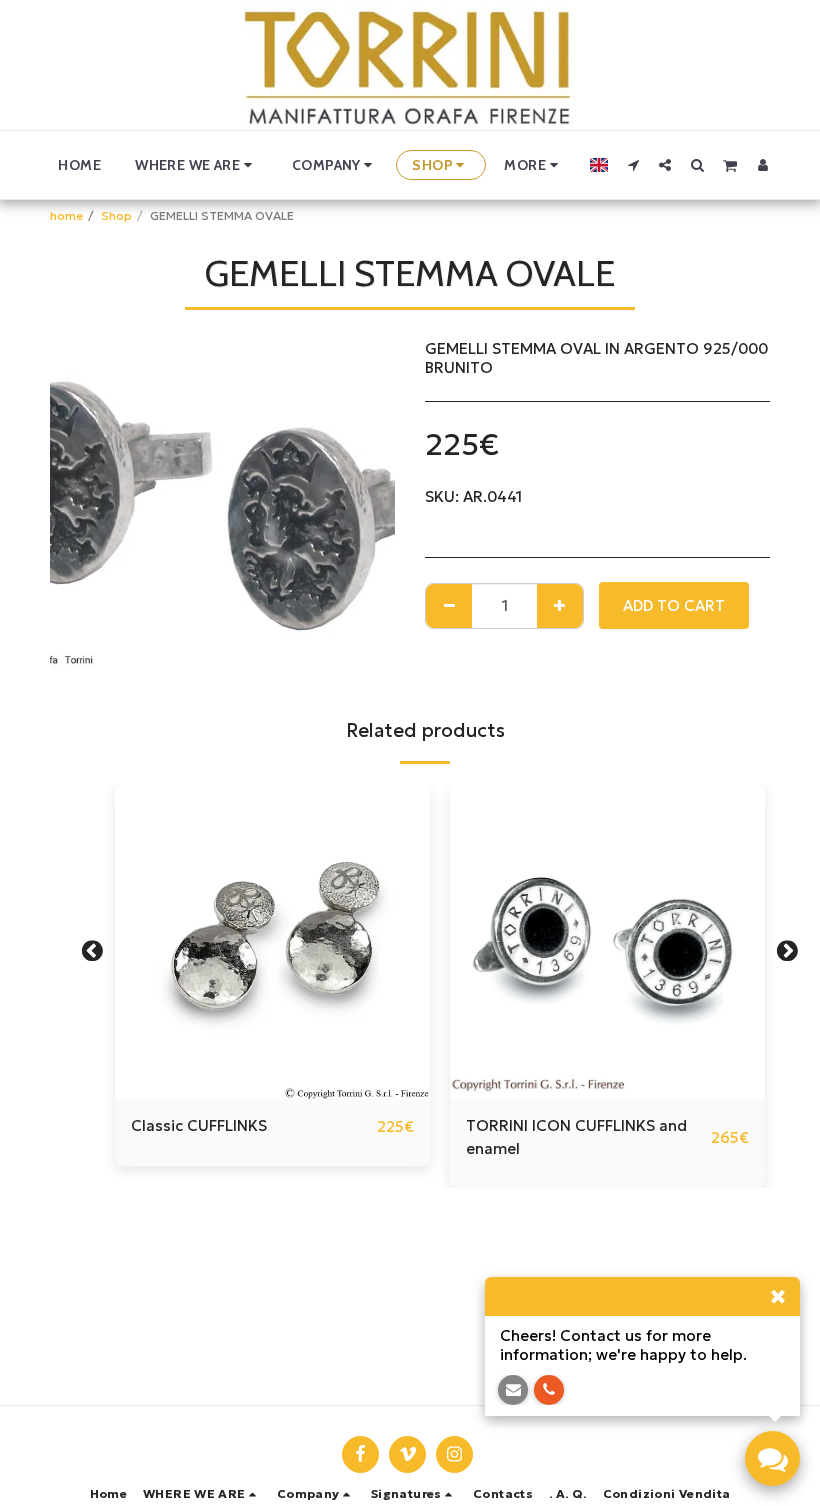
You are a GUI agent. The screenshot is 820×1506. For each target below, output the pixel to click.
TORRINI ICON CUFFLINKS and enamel (576, 1137)
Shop (116, 215)
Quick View (273, 1091)
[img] (272, 941)
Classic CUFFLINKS (199, 1125)
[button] (196, 165)
